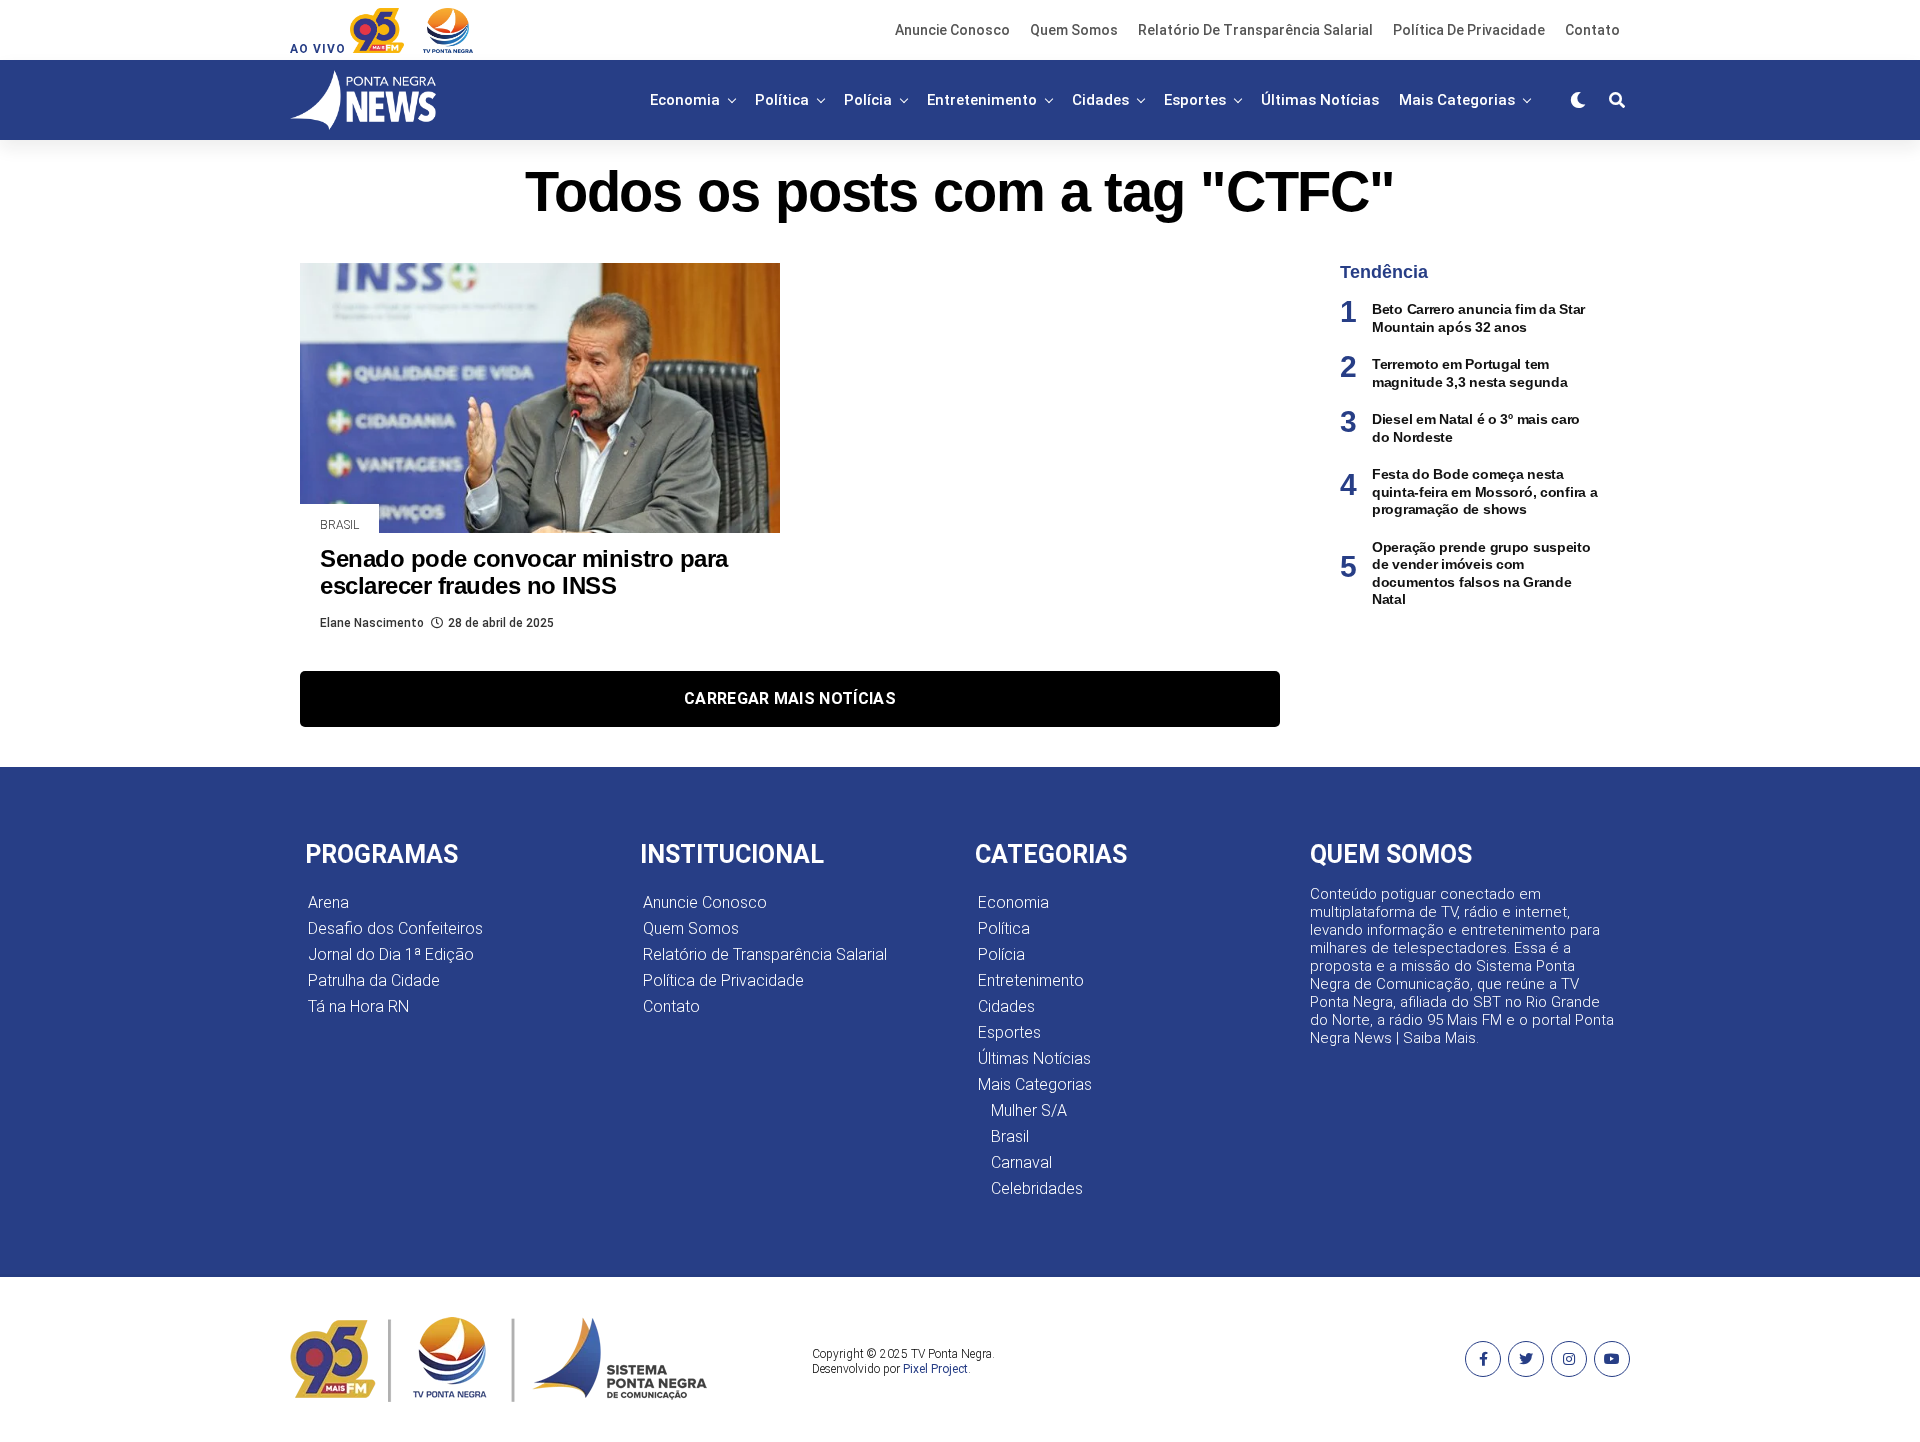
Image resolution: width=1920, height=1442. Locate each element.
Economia (685, 100)
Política (782, 100)
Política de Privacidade (1469, 30)
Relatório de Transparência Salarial (1255, 30)
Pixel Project (935, 1369)
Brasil (1010, 1136)
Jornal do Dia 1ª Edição (391, 954)
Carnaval (1021, 1162)
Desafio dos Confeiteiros (395, 928)
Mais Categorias (1457, 100)
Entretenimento (982, 100)
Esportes (1195, 100)
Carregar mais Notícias (790, 698)
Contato (1592, 30)
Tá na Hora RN (358, 1006)
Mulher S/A (1029, 1110)
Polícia (868, 100)
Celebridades (1037, 1188)
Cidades (1100, 100)
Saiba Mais (1439, 1038)
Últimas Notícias (1320, 100)
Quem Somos (1074, 30)
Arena (328, 902)
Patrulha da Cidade (374, 980)
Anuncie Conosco (952, 30)
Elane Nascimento (372, 623)
